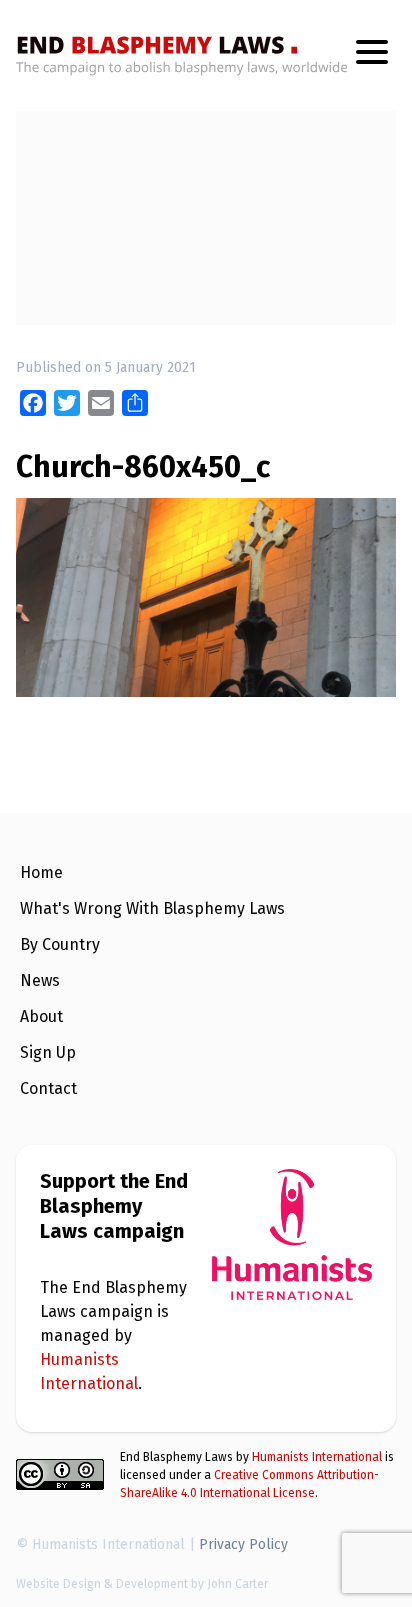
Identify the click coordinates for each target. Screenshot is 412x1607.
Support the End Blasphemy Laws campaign (114, 1206)
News (40, 980)
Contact (48, 1088)
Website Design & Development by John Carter (142, 1584)
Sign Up (48, 1052)
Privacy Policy (243, 1544)
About (41, 1016)
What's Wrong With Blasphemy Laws (152, 908)
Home (41, 872)
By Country (60, 944)
